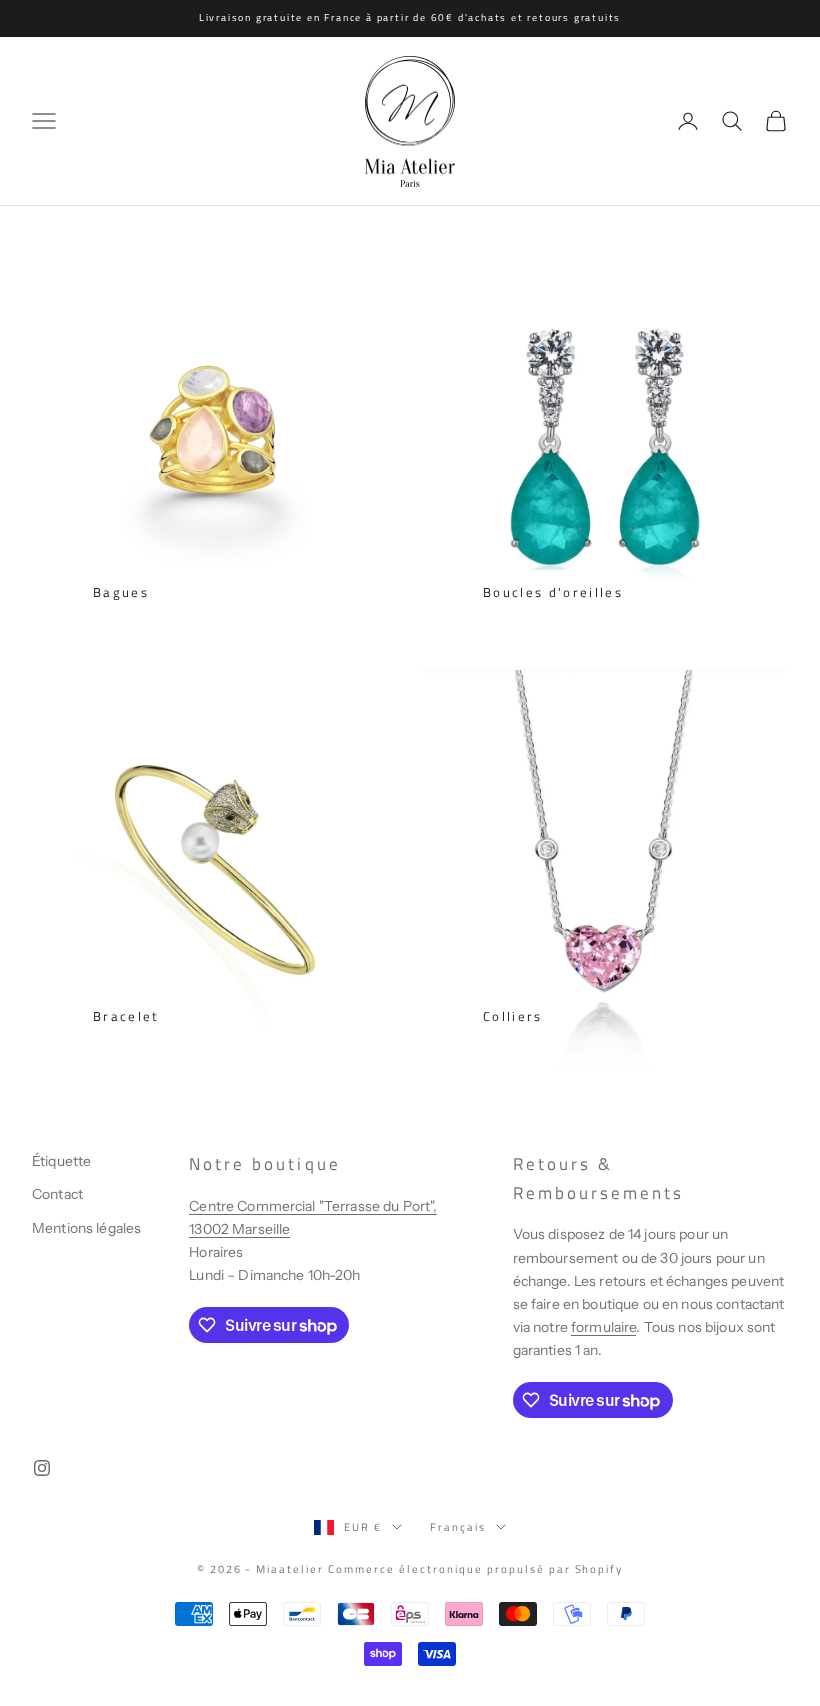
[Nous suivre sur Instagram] (42, 1468)
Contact (57, 1194)
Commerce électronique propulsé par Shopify (475, 1569)
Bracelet (126, 1016)
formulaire (603, 1327)
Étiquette (61, 1161)
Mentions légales (86, 1228)
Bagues (121, 592)
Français (458, 1527)
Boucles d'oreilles (553, 592)
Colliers (513, 1016)
